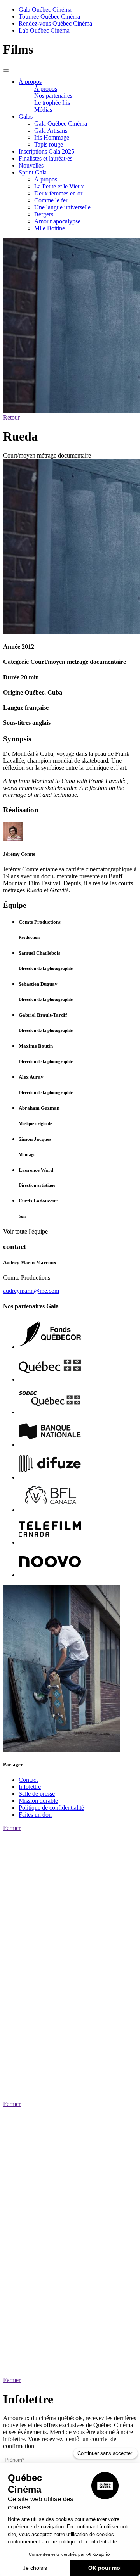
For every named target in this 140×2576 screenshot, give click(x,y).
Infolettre (30, 1787)
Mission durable (38, 1801)
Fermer (12, 1828)
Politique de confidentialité (51, 1808)
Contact (28, 1780)
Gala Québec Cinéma (45, 10)
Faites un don (35, 1815)
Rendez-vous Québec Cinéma (55, 23)
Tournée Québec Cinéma (49, 16)
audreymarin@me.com (31, 1291)
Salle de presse (37, 1794)
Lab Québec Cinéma (44, 30)
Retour (11, 417)
